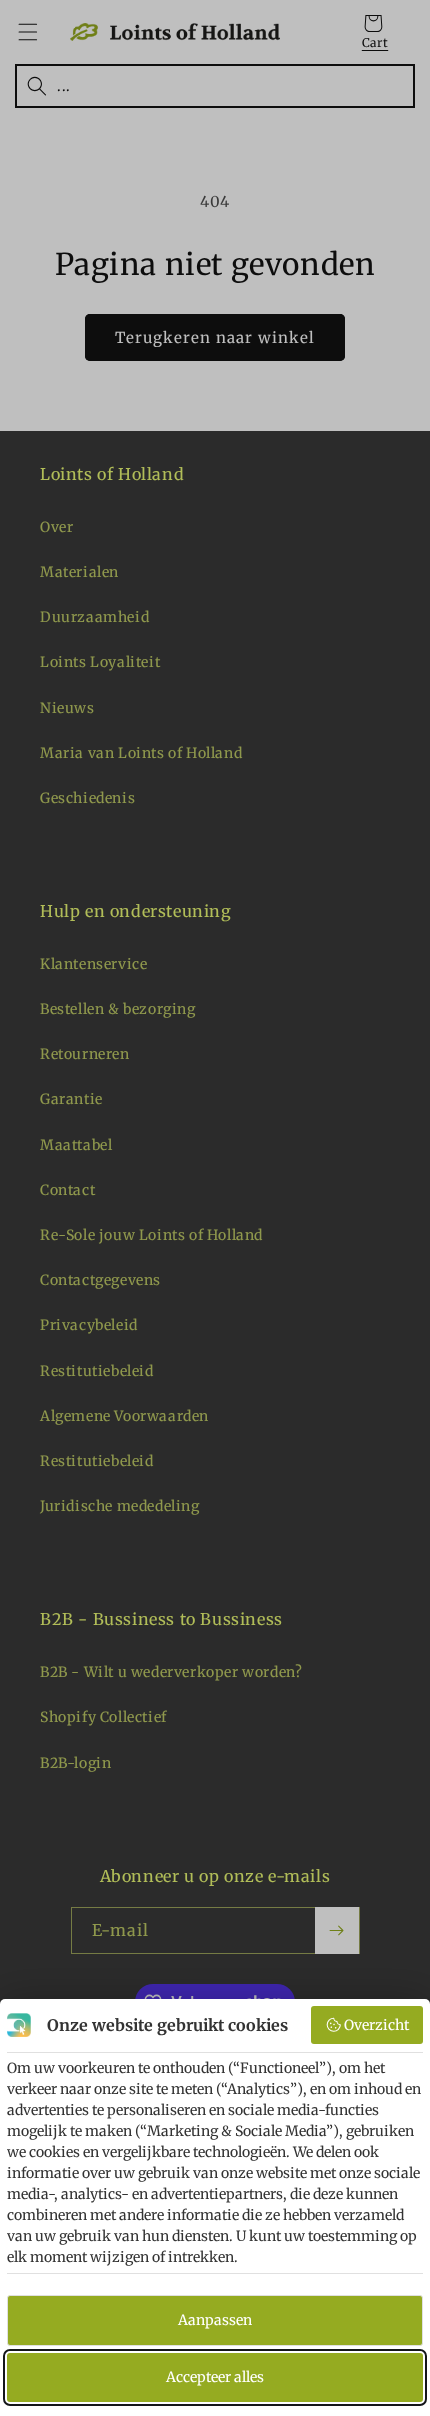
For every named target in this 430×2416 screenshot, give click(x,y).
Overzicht (376, 2025)
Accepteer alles (215, 2377)
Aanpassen (215, 2320)
